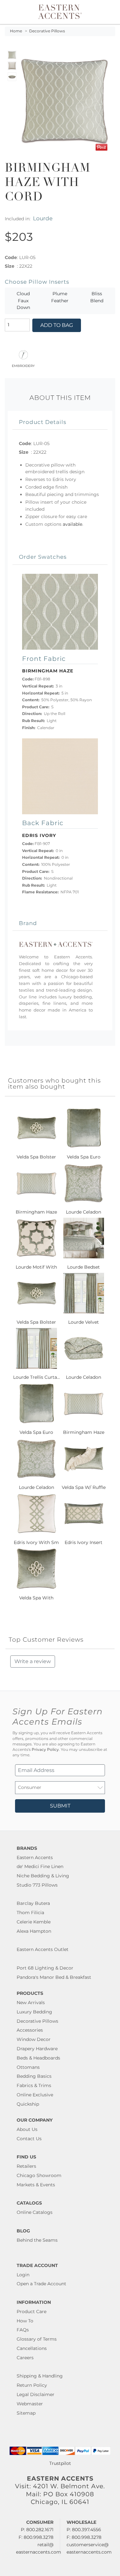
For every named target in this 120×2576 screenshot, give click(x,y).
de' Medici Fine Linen (40, 1866)
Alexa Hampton (34, 1931)
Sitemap (26, 2413)
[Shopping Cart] (111, 12)
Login (23, 2275)
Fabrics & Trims (34, 2085)
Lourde (43, 218)
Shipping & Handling (40, 2376)
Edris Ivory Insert (84, 1542)
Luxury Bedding (34, 2012)
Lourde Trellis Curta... (36, 1377)
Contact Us (29, 2139)
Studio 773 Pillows (37, 1885)
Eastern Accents (35, 1857)
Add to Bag (57, 325)
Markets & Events (36, 2185)
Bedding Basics (34, 2076)
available (72, 524)
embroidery (23, 365)
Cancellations (32, 2348)
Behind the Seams (37, 2240)
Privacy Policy (45, 1750)
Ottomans (28, 2067)
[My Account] (107, 12)
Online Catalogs (35, 2212)
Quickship (28, 2104)
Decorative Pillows (47, 31)
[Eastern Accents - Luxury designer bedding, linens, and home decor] (60, 11)
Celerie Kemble (34, 1922)
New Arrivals (31, 2003)
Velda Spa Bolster (36, 1157)
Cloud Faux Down (23, 301)
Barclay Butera (33, 1903)
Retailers (26, 2166)
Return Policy (32, 2385)
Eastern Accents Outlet (43, 1949)
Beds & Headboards (38, 2058)
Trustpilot (60, 2463)
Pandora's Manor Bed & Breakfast (54, 1977)
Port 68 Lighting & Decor (45, 1968)
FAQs (23, 2330)
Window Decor (34, 2039)
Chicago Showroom (39, 2175)
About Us (27, 2129)
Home (16, 31)
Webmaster (30, 2404)
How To (25, 2321)
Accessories (30, 2030)
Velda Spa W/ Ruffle (84, 1487)
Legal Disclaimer (36, 2394)
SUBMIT (60, 1806)
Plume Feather (60, 297)
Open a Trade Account (41, 2284)
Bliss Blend (97, 297)
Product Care (32, 2312)
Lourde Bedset (84, 1267)
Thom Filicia (30, 1913)
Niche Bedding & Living (43, 1876)
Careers (25, 2358)
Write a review (33, 1661)
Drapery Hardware (37, 2049)
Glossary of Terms (37, 2339)
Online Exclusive (35, 2095)
